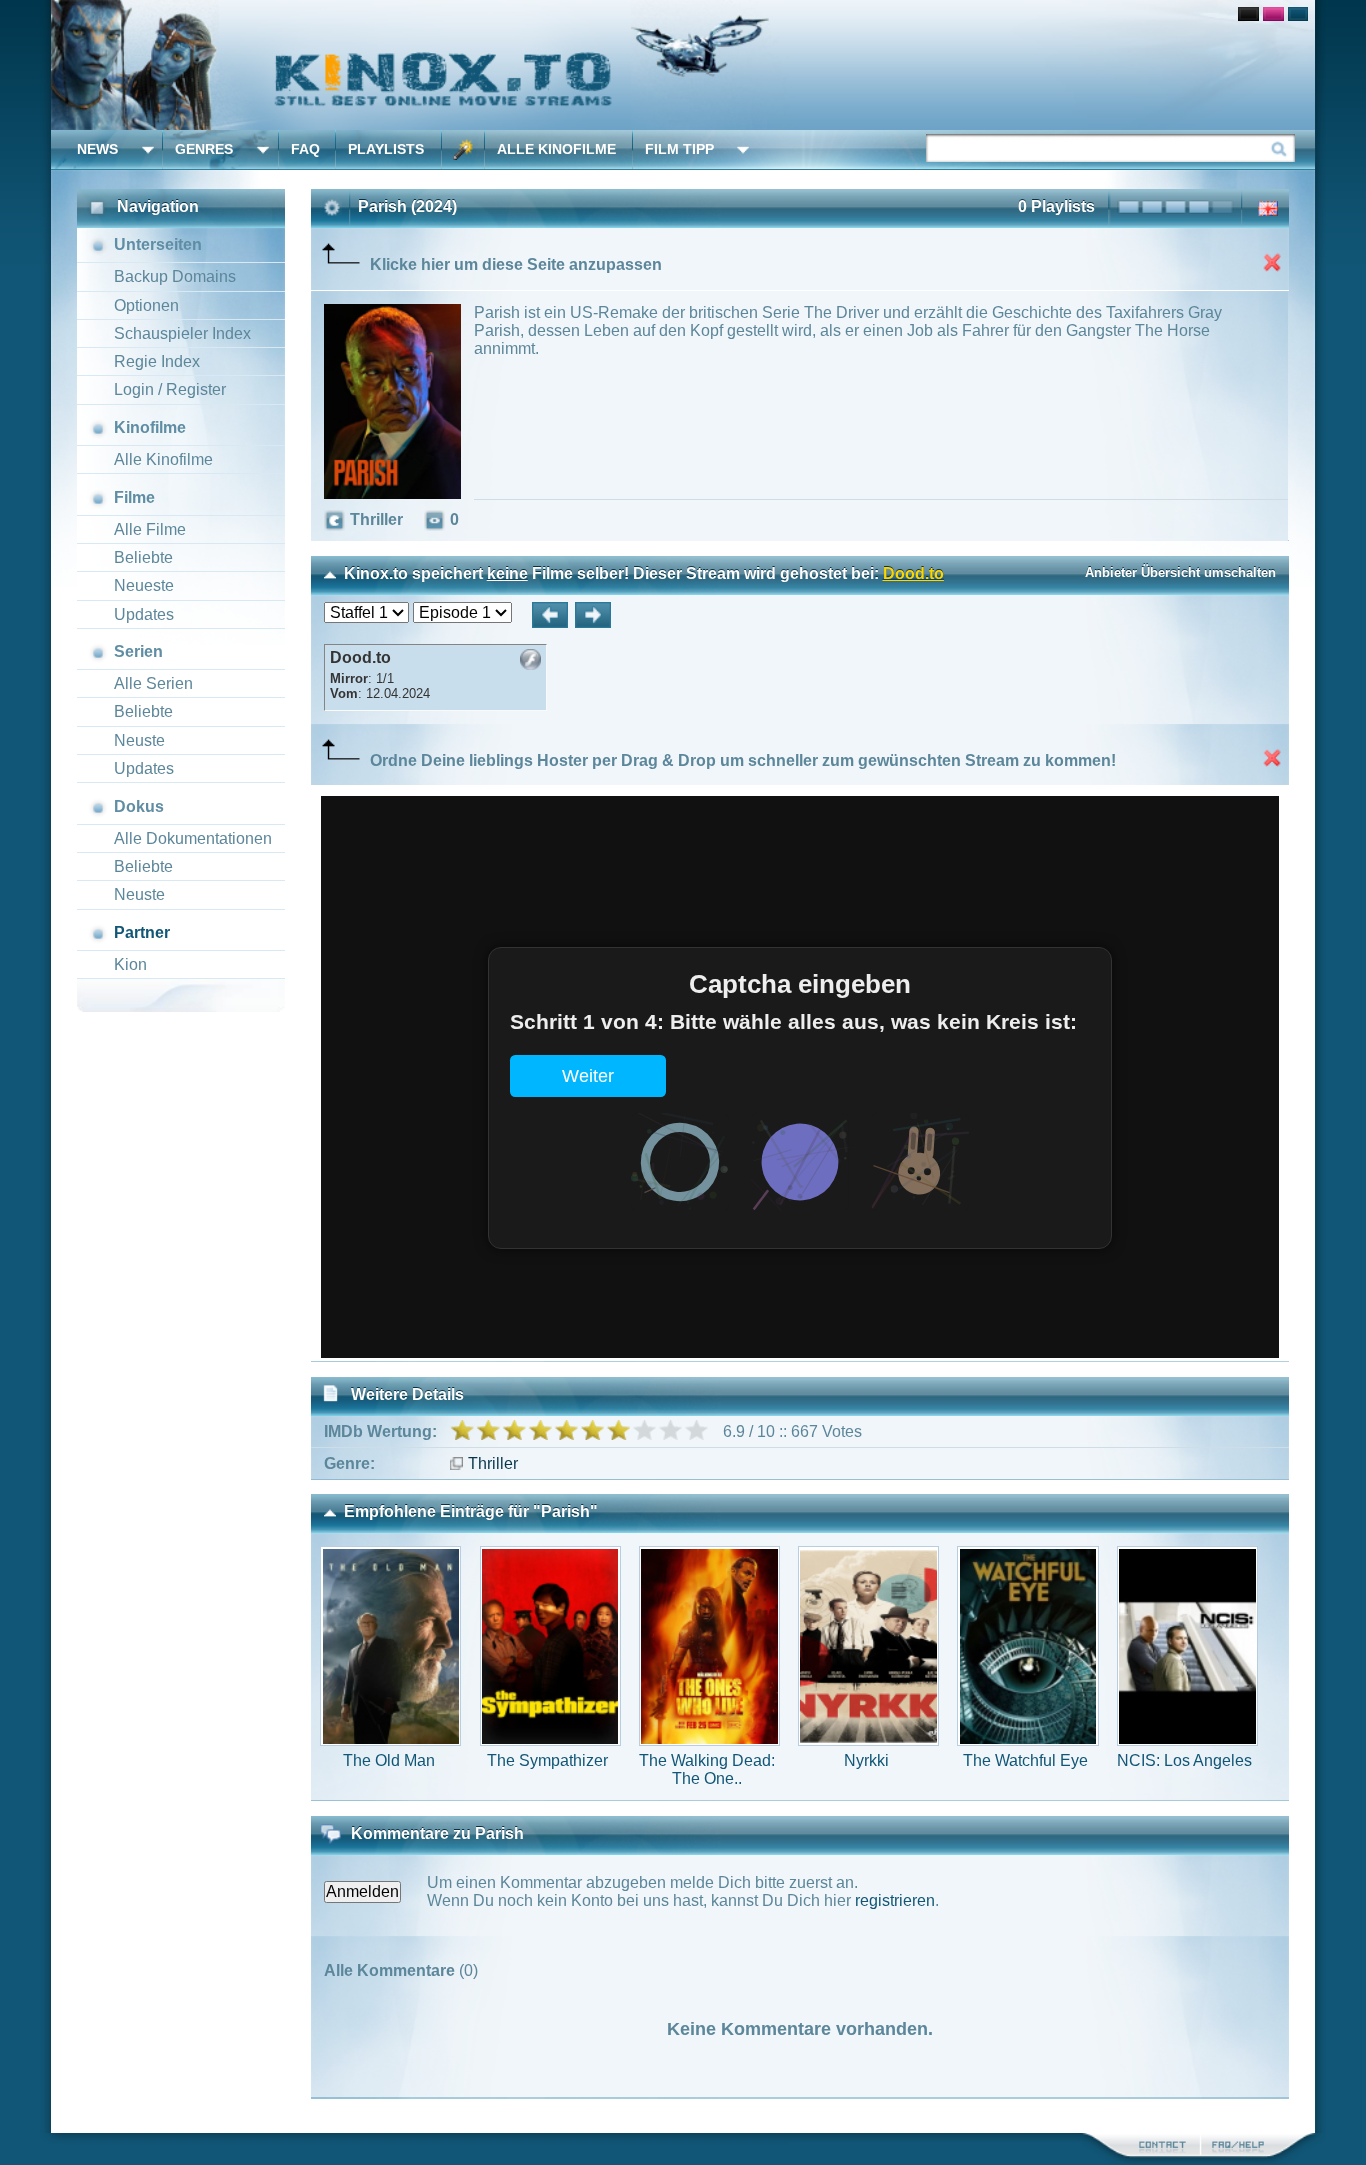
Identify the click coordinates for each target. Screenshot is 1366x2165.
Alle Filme (150, 529)
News (97, 149)
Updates (144, 614)
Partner (142, 932)
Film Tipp (679, 149)
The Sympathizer (547, 1760)
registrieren (895, 1900)
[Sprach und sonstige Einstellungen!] (463, 149)
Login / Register (170, 389)
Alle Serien (153, 683)
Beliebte (143, 557)
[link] (683, 65)
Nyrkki (866, 1760)
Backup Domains (175, 276)
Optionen (146, 305)
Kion (130, 964)
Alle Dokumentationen (193, 838)
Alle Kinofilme (556, 149)
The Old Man (389, 1760)
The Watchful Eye (1025, 1760)
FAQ (305, 149)
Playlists (386, 149)
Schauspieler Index (182, 333)
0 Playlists (1056, 206)
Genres (204, 149)
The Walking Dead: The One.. (707, 1769)
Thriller (493, 1463)
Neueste (144, 585)
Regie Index (157, 361)
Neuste (139, 740)
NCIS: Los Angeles (1184, 1760)
